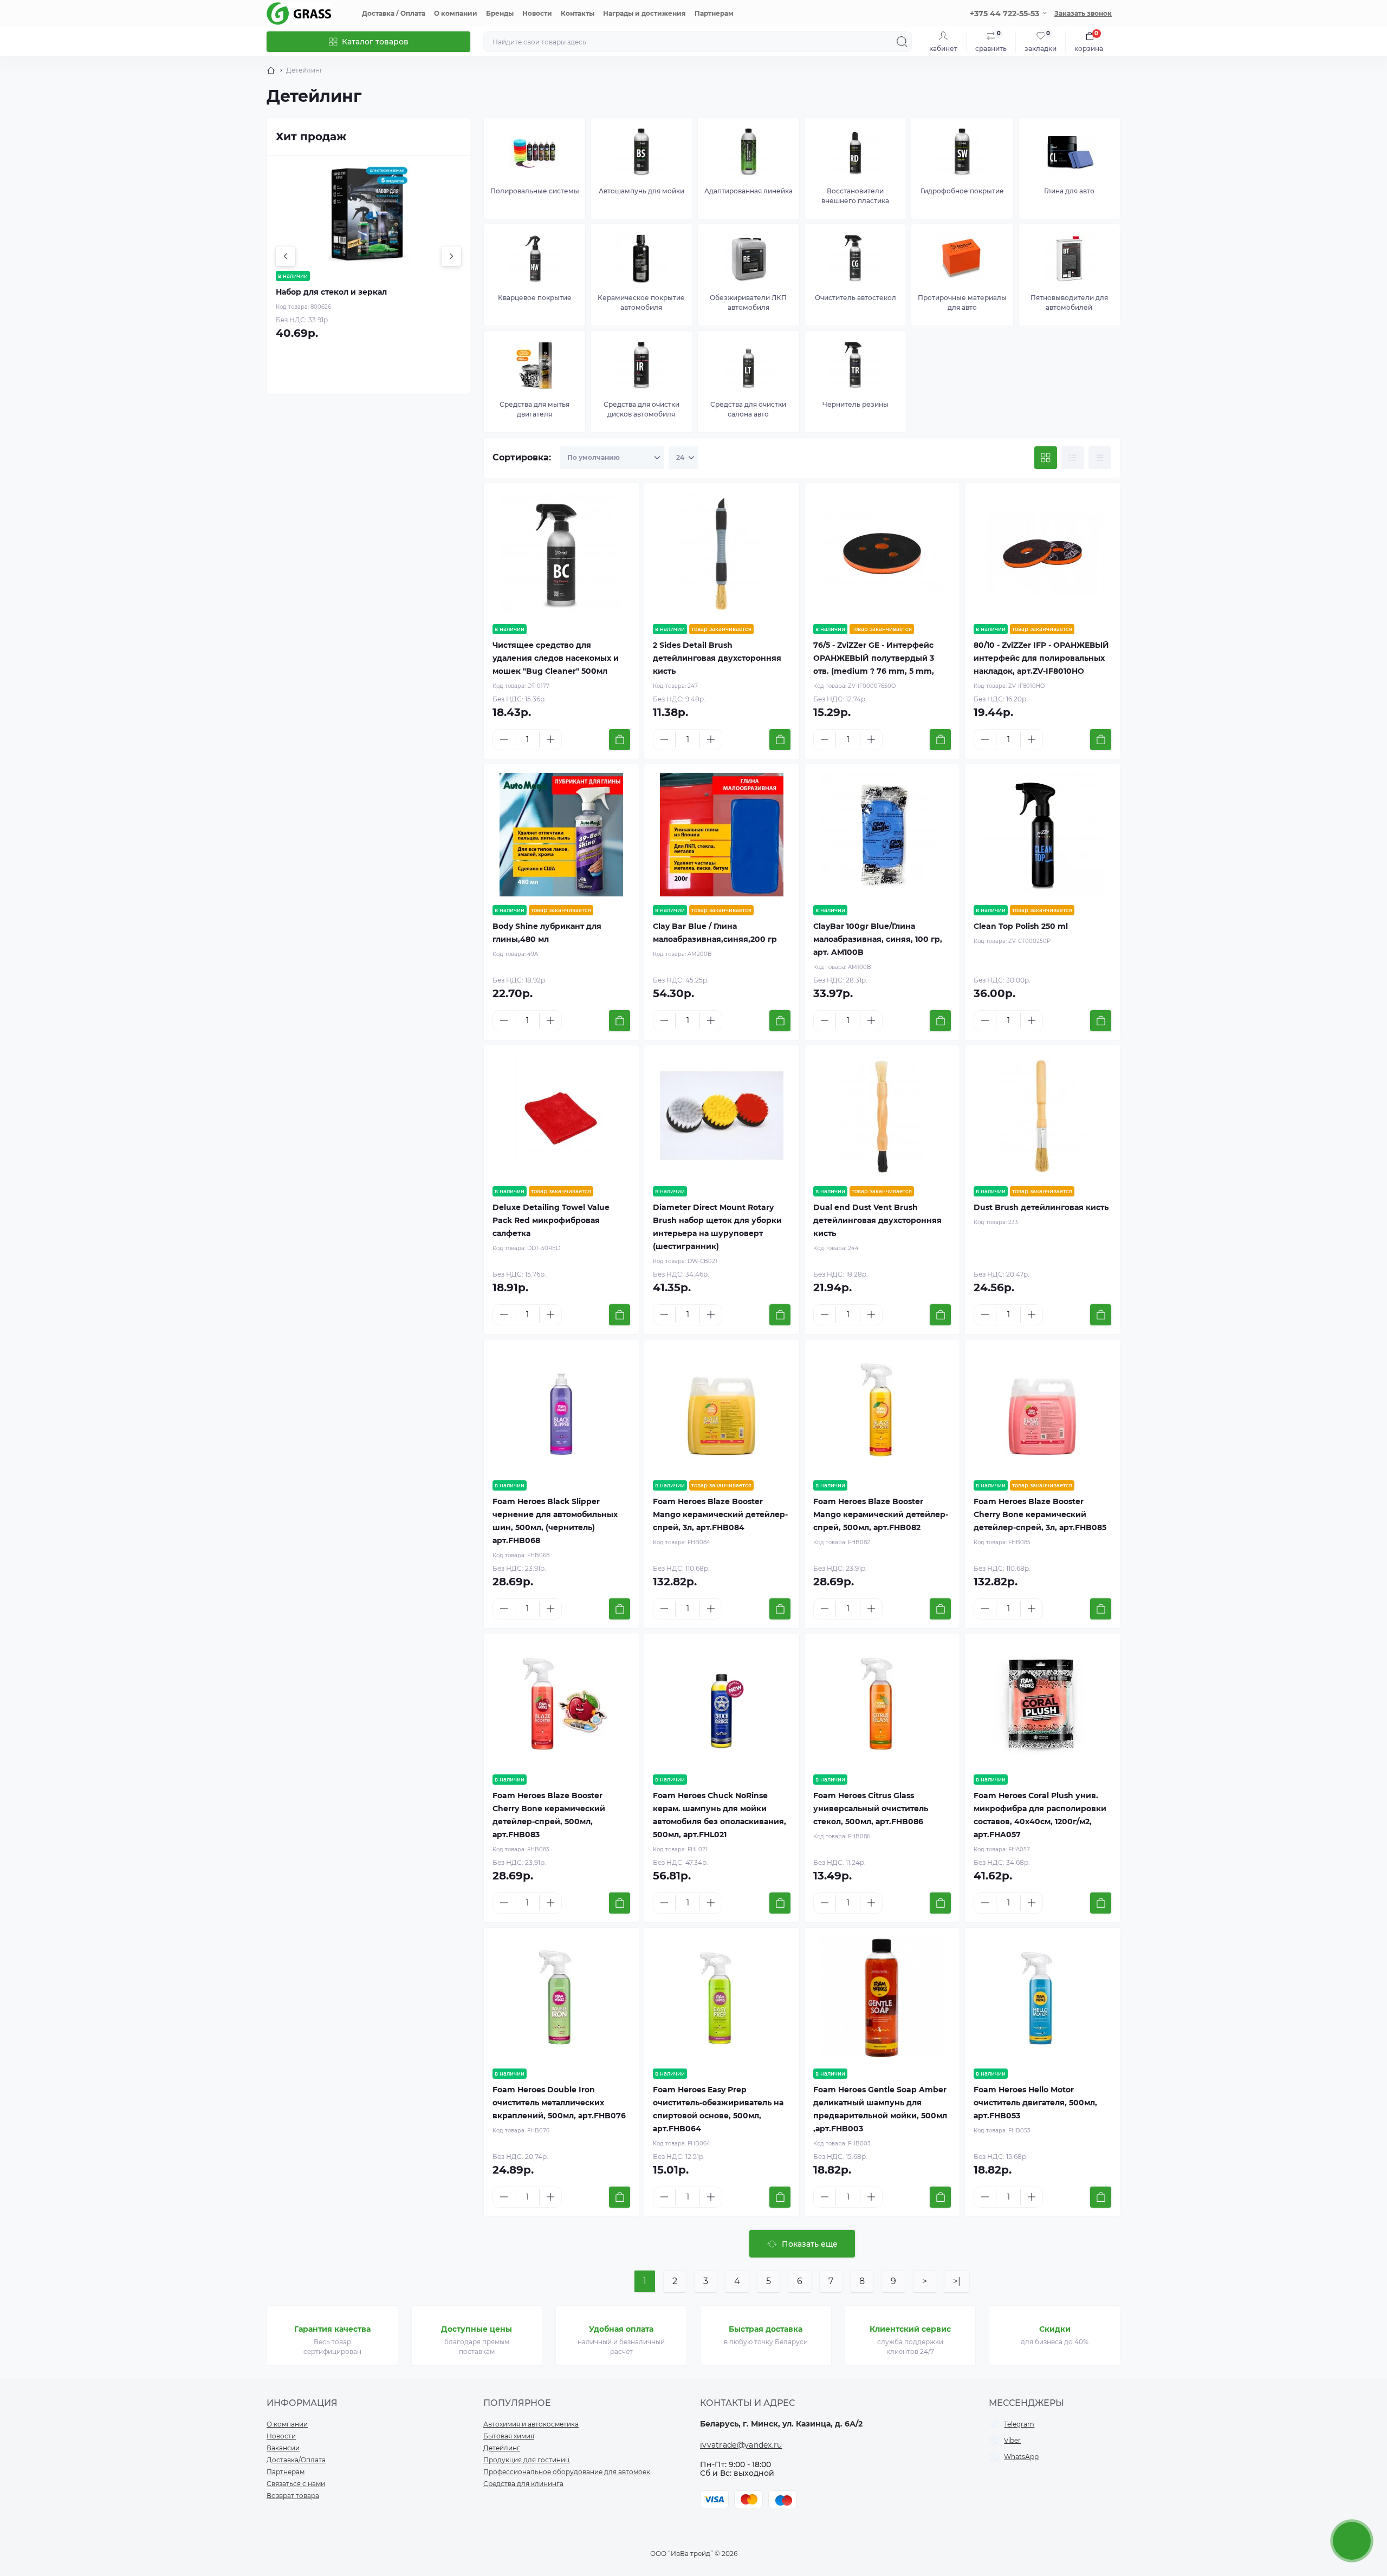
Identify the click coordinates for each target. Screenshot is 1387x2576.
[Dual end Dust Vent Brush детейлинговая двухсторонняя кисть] (882, 1116)
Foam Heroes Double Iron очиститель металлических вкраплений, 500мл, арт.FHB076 (559, 2103)
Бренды (500, 13)
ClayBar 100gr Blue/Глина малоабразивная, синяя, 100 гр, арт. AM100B (878, 939)
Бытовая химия (509, 2436)
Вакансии (283, 2448)
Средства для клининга (523, 2484)
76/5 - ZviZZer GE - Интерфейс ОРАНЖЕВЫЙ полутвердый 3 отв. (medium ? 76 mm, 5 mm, (874, 658)
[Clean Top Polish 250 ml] (1042, 835)
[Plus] (550, 739)
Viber (1012, 2440)
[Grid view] (1046, 458)
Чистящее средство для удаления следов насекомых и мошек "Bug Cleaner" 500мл (556, 658)
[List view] (1073, 458)
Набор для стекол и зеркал (331, 292)
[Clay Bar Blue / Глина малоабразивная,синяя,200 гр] (722, 835)
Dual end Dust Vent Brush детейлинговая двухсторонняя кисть (877, 1220)
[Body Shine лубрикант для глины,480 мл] (561, 835)
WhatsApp (1021, 2457)
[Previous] (286, 256)
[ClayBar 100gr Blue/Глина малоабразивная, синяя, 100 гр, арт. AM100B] (882, 835)
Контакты (578, 13)
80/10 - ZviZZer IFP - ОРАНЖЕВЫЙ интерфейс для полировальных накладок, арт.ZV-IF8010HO (1041, 658)
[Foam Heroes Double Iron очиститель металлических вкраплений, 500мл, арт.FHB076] (561, 1998)
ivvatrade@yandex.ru (741, 2445)
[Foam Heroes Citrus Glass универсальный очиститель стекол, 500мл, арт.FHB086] (882, 1704)
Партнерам (714, 13)
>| (957, 2281)
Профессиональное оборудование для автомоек (567, 2472)
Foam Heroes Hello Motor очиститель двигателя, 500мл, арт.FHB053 (1035, 2103)
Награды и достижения (644, 13)
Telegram (1019, 2424)
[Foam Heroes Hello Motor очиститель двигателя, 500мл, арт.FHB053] (1042, 1998)
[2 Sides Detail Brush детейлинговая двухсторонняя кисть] (722, 554)
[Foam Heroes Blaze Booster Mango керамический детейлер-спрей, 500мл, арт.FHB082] (882, 1410)
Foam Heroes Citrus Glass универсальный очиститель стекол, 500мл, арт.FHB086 (871, 1809)
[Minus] (504, 739)
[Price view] (1100, 458)
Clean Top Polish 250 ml (1021, 926)
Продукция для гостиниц (526, 2460)
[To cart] (620, 740)
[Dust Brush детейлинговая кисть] (1042, 1116)
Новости (537, 13)
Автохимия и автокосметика (531, 2424)
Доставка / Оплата (394, 13)
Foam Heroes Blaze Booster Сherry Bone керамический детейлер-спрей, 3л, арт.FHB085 (1040, 1514)
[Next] (451, 256)
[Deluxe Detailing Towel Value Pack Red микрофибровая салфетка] (561, 1116)
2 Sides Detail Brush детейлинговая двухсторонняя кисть (717, 658)
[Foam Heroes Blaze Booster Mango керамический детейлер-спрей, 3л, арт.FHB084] (722, 1410)
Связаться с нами (296, 2484)
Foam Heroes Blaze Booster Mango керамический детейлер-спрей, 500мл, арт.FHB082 (881, 1514)
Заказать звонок (1083, 13)
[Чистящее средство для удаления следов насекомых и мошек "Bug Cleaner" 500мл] (561, 554)
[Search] (902, 42)
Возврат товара (293, 2496)
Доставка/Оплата (296, 2460)
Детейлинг (502, 2448)
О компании (456, 13)
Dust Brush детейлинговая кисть (1041, 1207)
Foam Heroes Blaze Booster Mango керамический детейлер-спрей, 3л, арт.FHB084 (720, 1514)
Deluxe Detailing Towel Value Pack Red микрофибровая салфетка (551, 1220)
